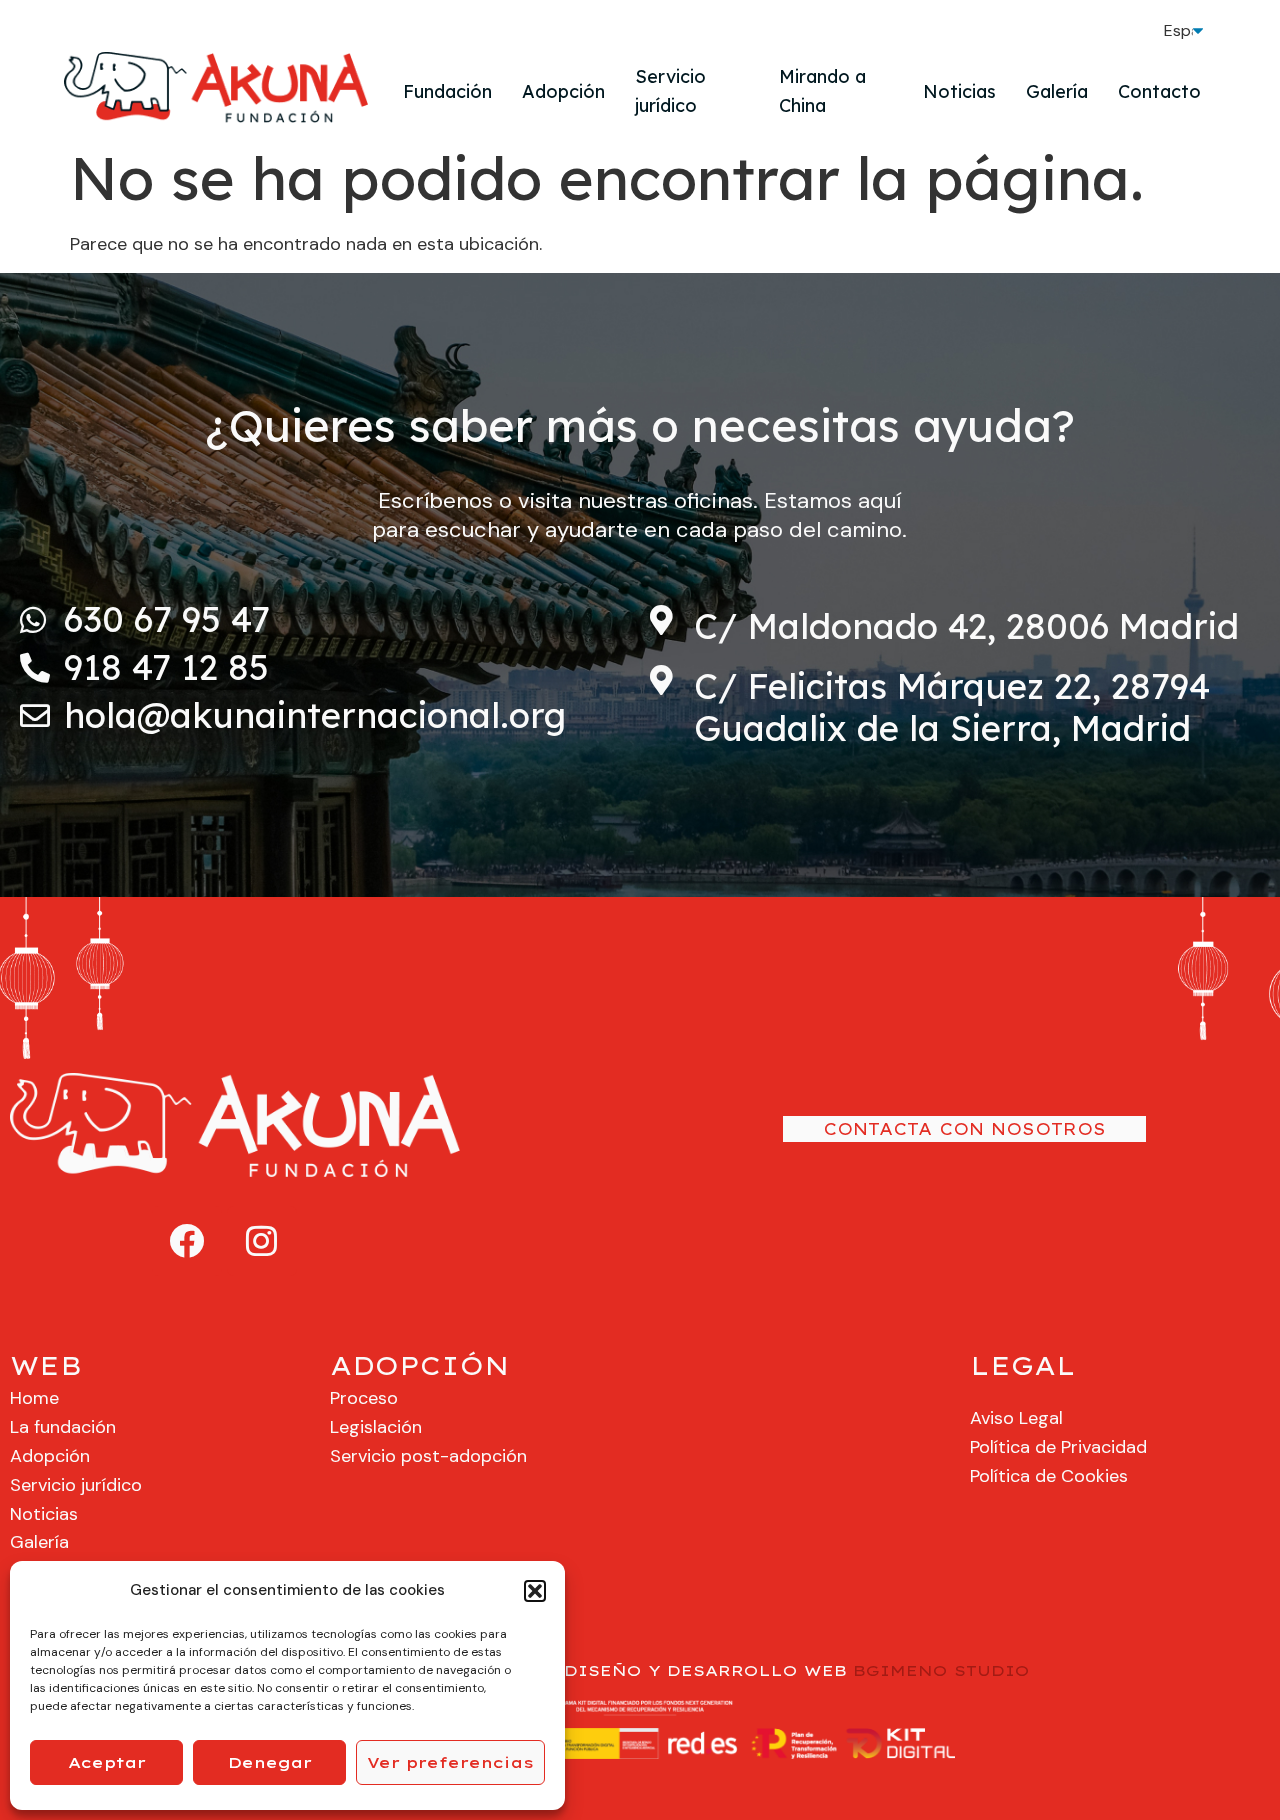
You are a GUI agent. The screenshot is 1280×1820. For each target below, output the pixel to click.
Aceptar (107, 1762)
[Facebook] (187, 1241)
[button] (535, 1591)
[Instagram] (262, 1241)
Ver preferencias (450, 1762)
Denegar (270, 1762)
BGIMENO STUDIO (941, 1670)
